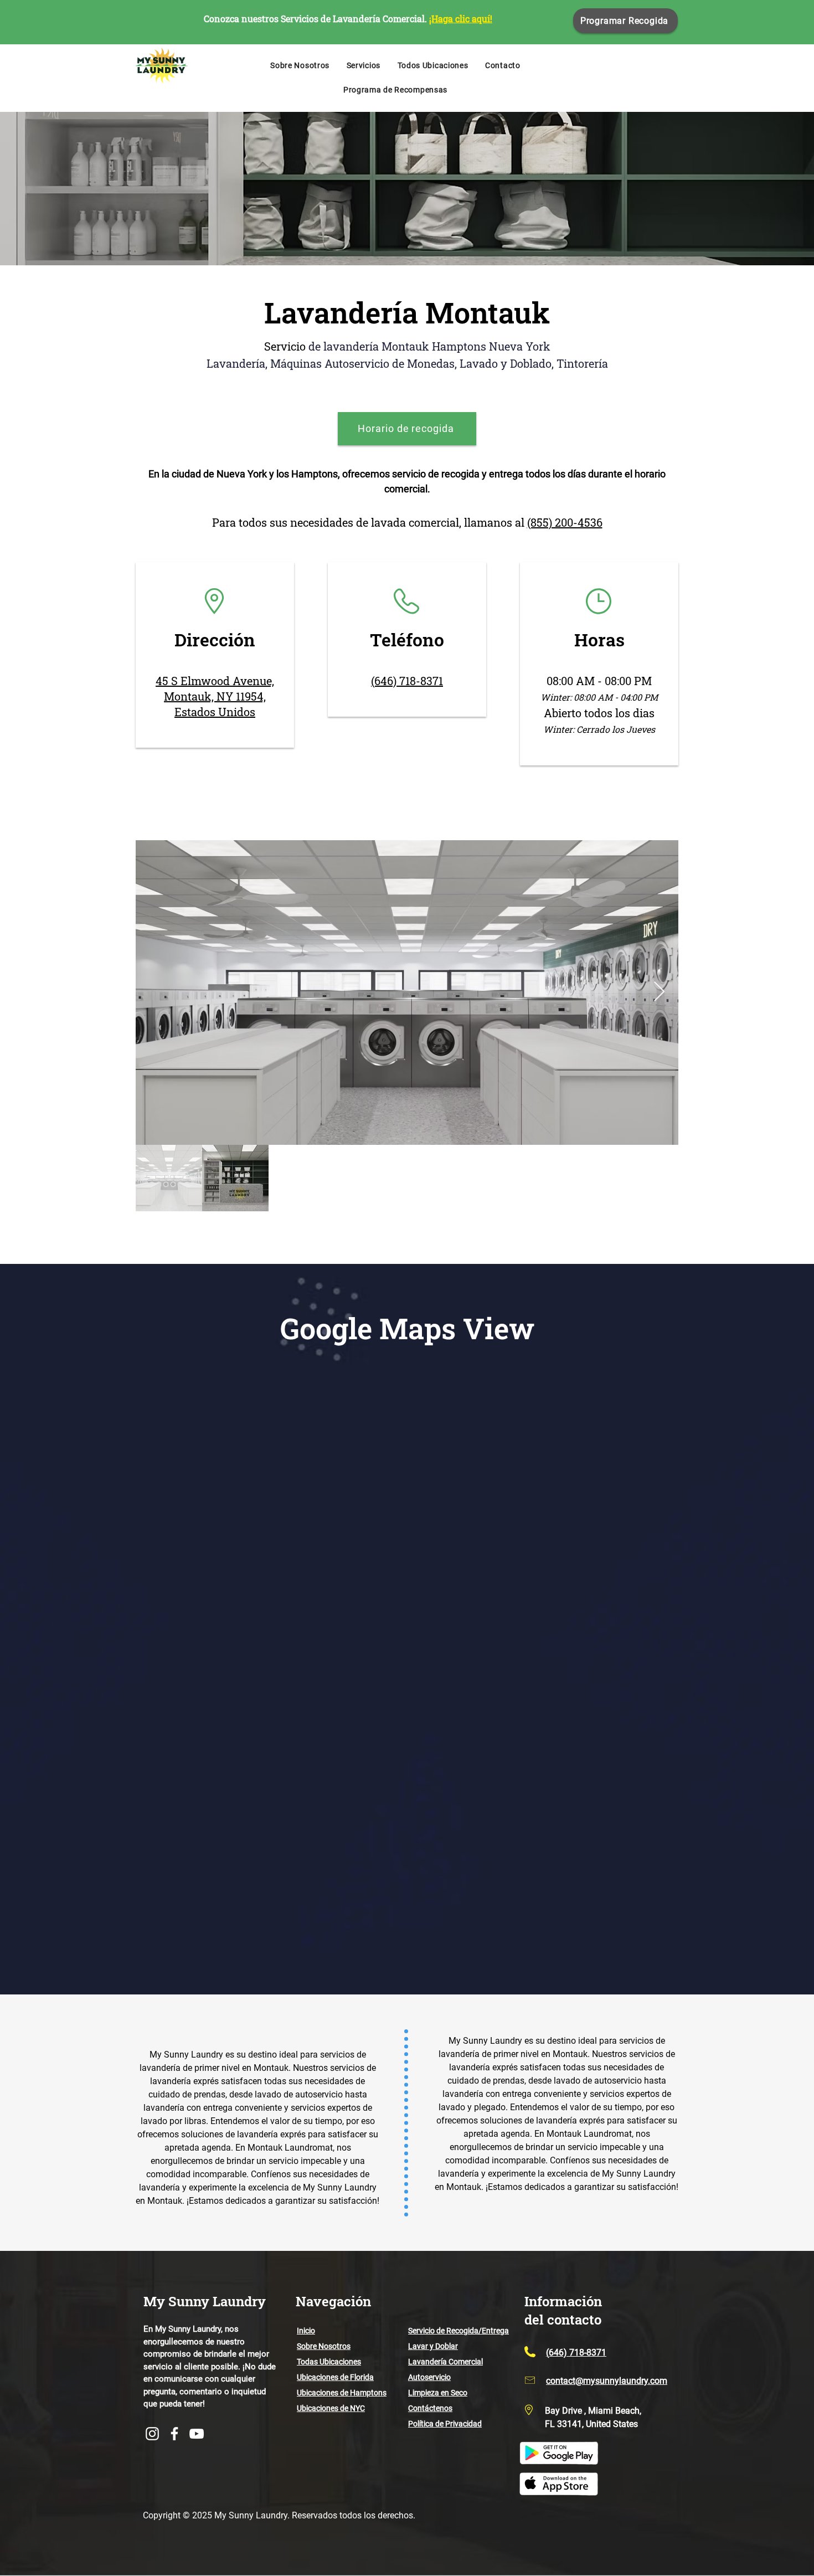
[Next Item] (659, 992)
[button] (363, 65)
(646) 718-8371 (407, 681)
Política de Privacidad (445, 2424)
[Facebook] (174, 2434)
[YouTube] (197, 2434)
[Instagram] (152, 2434)
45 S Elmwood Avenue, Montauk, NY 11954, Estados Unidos (215, 696)
